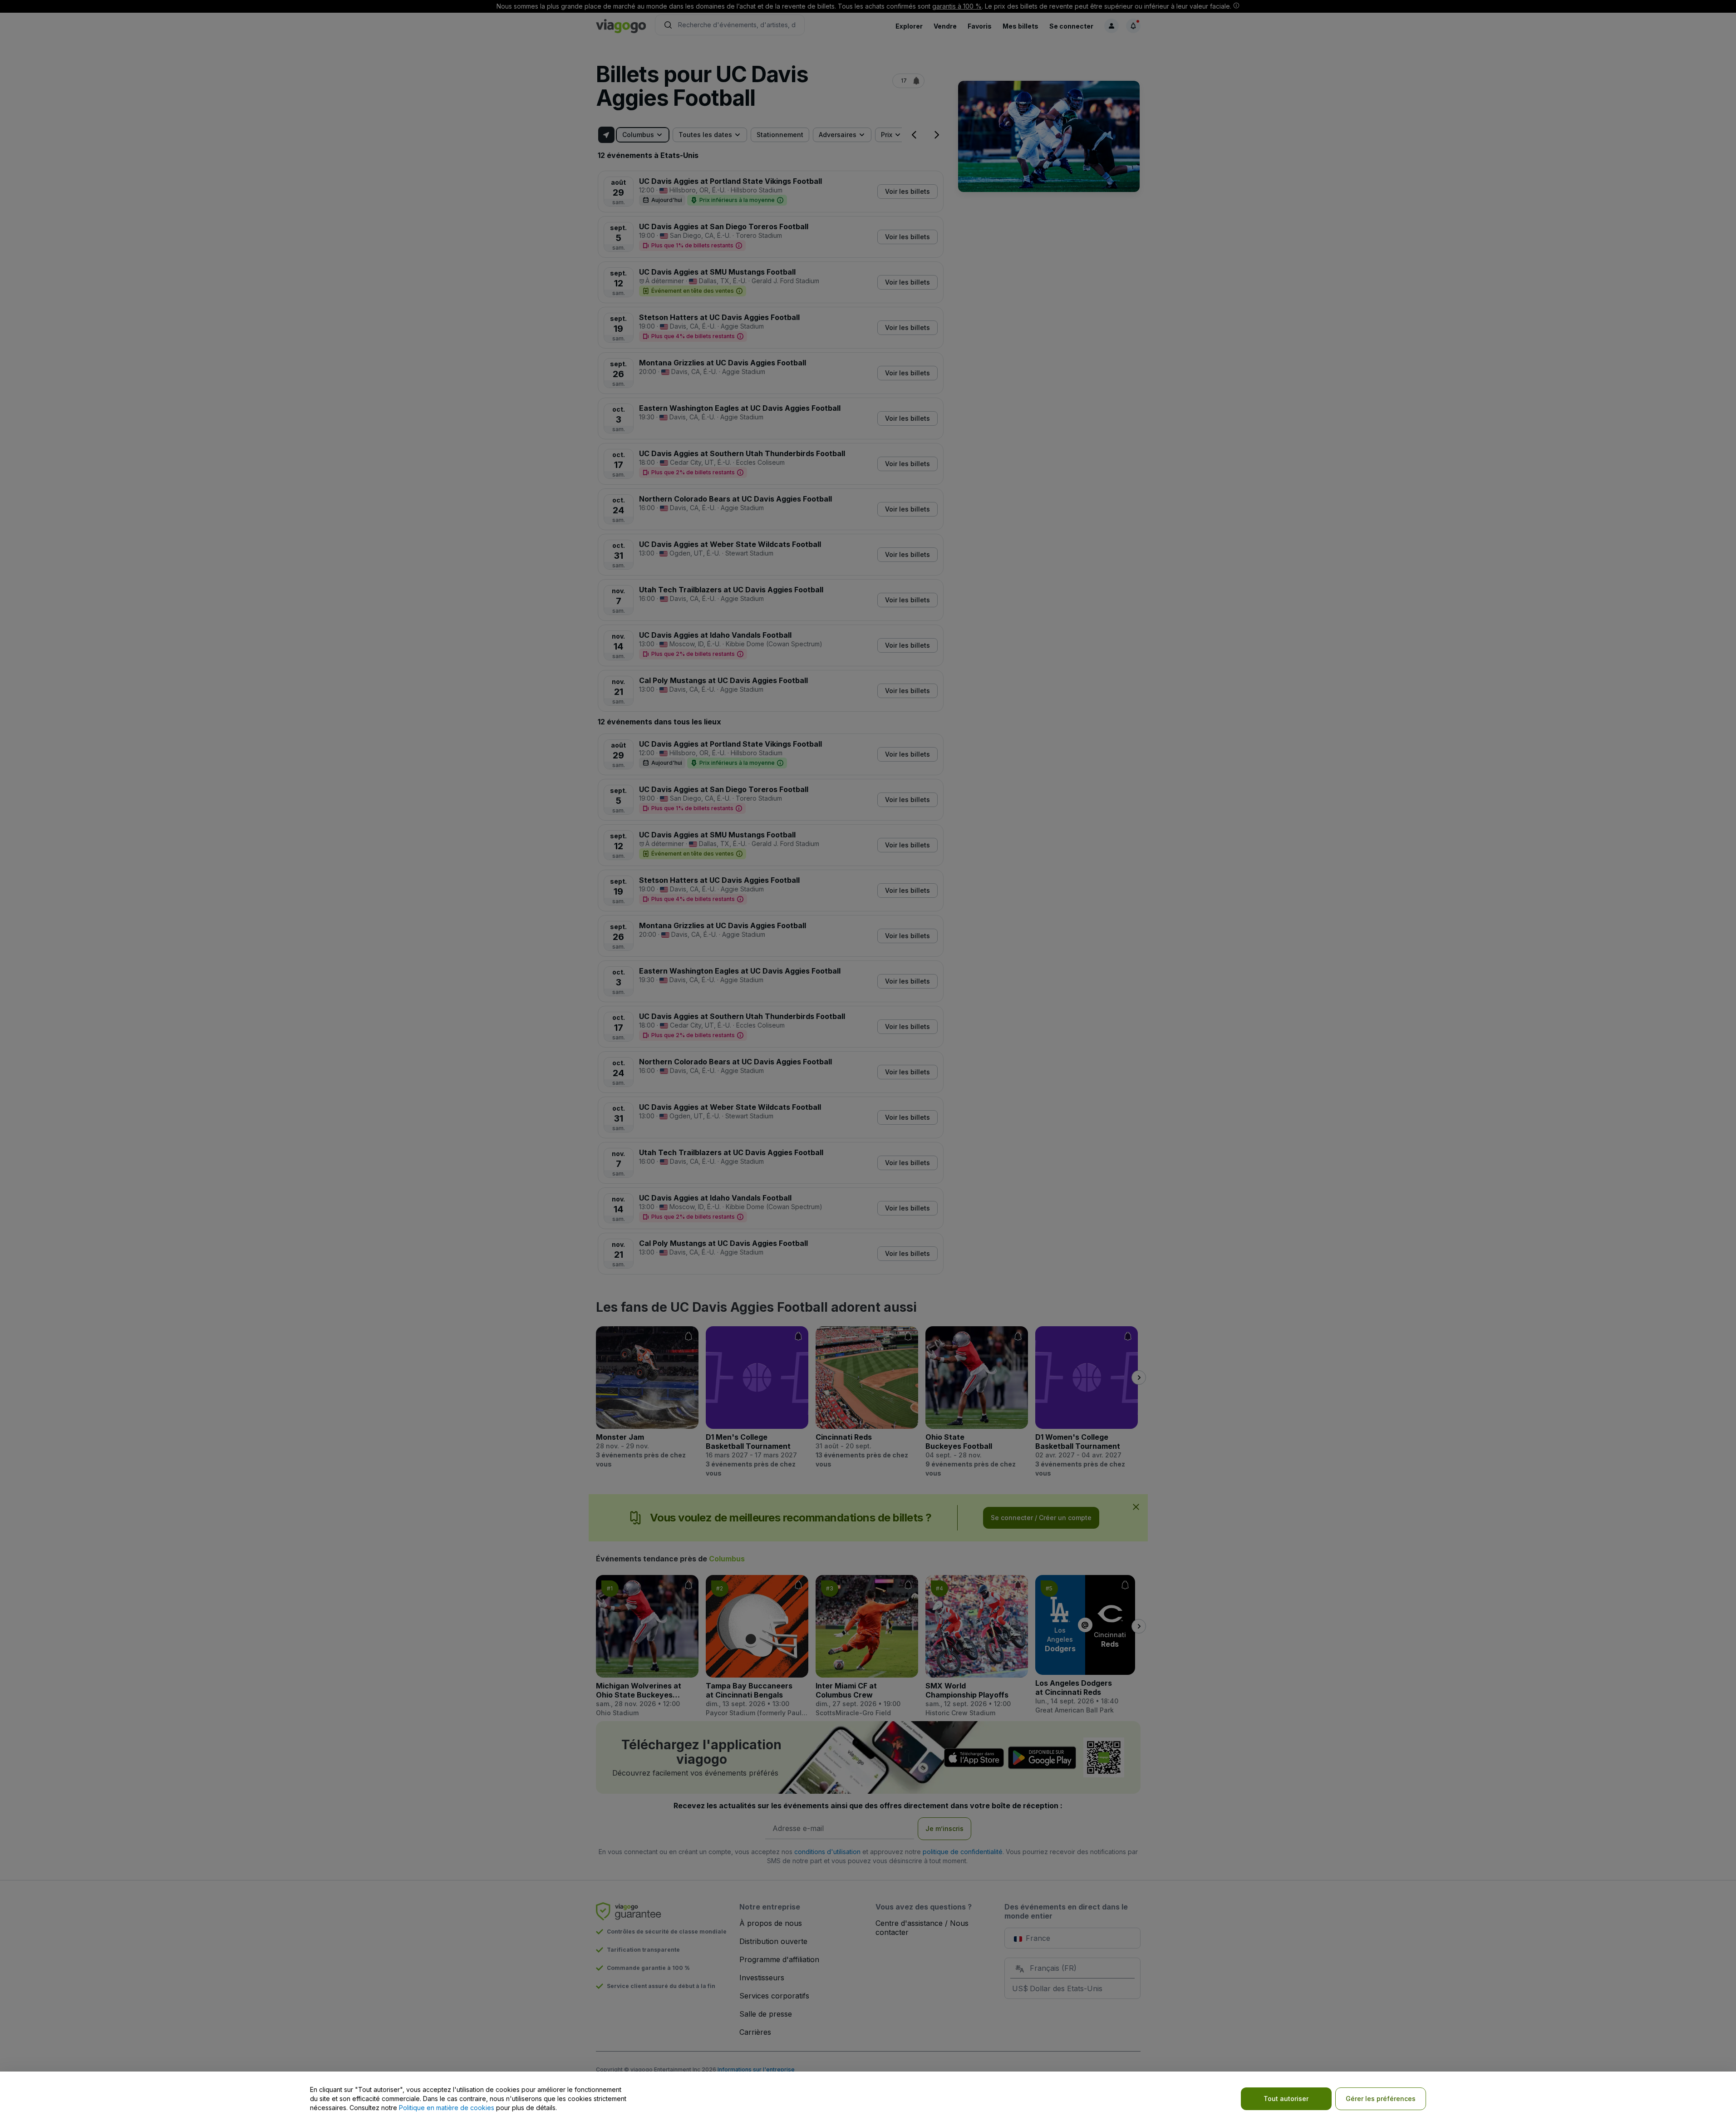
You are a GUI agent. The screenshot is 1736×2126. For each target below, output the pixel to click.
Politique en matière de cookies (447, 2108)
